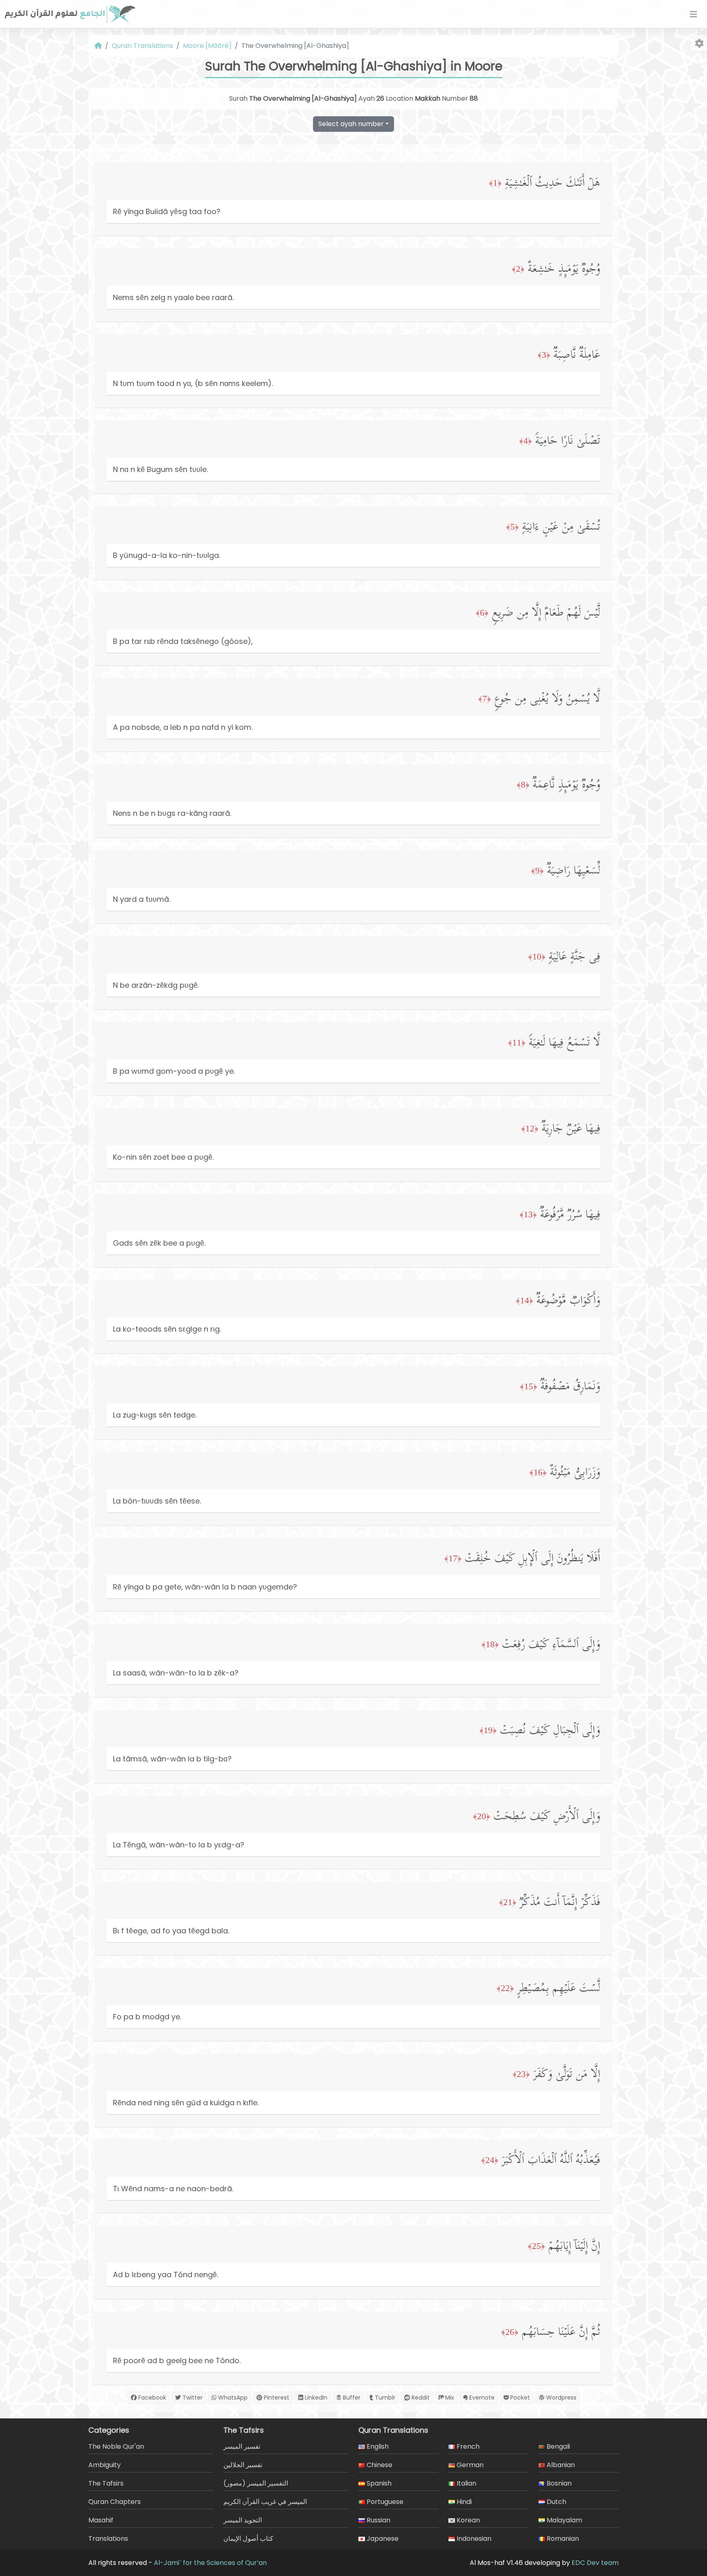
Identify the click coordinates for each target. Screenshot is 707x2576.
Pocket (519, 2398)
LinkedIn (315, 2398)
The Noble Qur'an (116, 2446)
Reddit (420, 2398)
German (469, 2465)
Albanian (560, 2465)
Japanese (382, 2539)
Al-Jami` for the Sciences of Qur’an (210, 2563)
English (377, 2446)
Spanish (378, 2483)
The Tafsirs (106, 2483)
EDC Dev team (595, 2563)
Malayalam (564, 2520)
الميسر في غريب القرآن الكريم (265, 2502)
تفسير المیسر (242, 2446)
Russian (378, 2520)
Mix (449, 2398)
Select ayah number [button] (351, 124)
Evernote (481, 2398)
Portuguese (384, 2502)
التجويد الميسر (243, 2520)
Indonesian (473, 2539)
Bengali (557, 2446)
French (467, 2446)
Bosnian (558, 2483)
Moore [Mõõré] (207, 46)
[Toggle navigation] (693, 14)
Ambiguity (105, 2465)
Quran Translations (142, 46)
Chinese (379, 2465)
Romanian (562, 2539)
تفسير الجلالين (243, 2465)
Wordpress (561, 2398)
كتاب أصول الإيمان (248, 2539)
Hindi (463, 2502)
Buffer (351, 2398)
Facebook (151, 2398)
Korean (467, 2520)
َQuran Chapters (115, 2502)
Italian (466, 2483)
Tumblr (384, 2398)
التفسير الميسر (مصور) (256, 2483)
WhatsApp (232, 2398)
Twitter (192, 2398)
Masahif (101, 2520)
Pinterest (276, 2398)
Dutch (556, 2502)
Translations (108, 2539)
